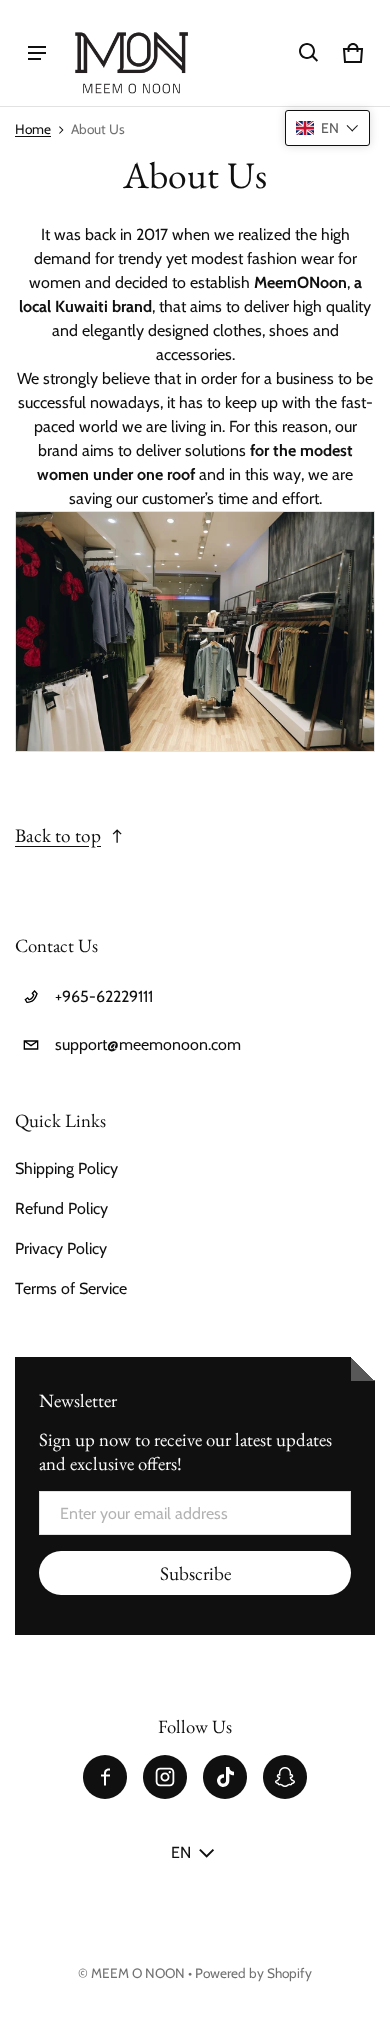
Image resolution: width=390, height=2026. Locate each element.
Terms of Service (71, 1288)
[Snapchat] (285, 1777)
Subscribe (195, 1573)
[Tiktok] (225, 1777)
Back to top (58, 835)
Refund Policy (61, 1208)
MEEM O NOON (138, 1973)
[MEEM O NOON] (131, 53)
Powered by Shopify (253, 1973)
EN (181, 1852)
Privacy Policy (61, 1248)
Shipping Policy (66, 1168)
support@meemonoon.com (148, 1044)
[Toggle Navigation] (37, 53)
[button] (309, 53)
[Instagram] (165, 1777)
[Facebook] (105, 1777)
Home (33, 129)
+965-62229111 (104, 996)
